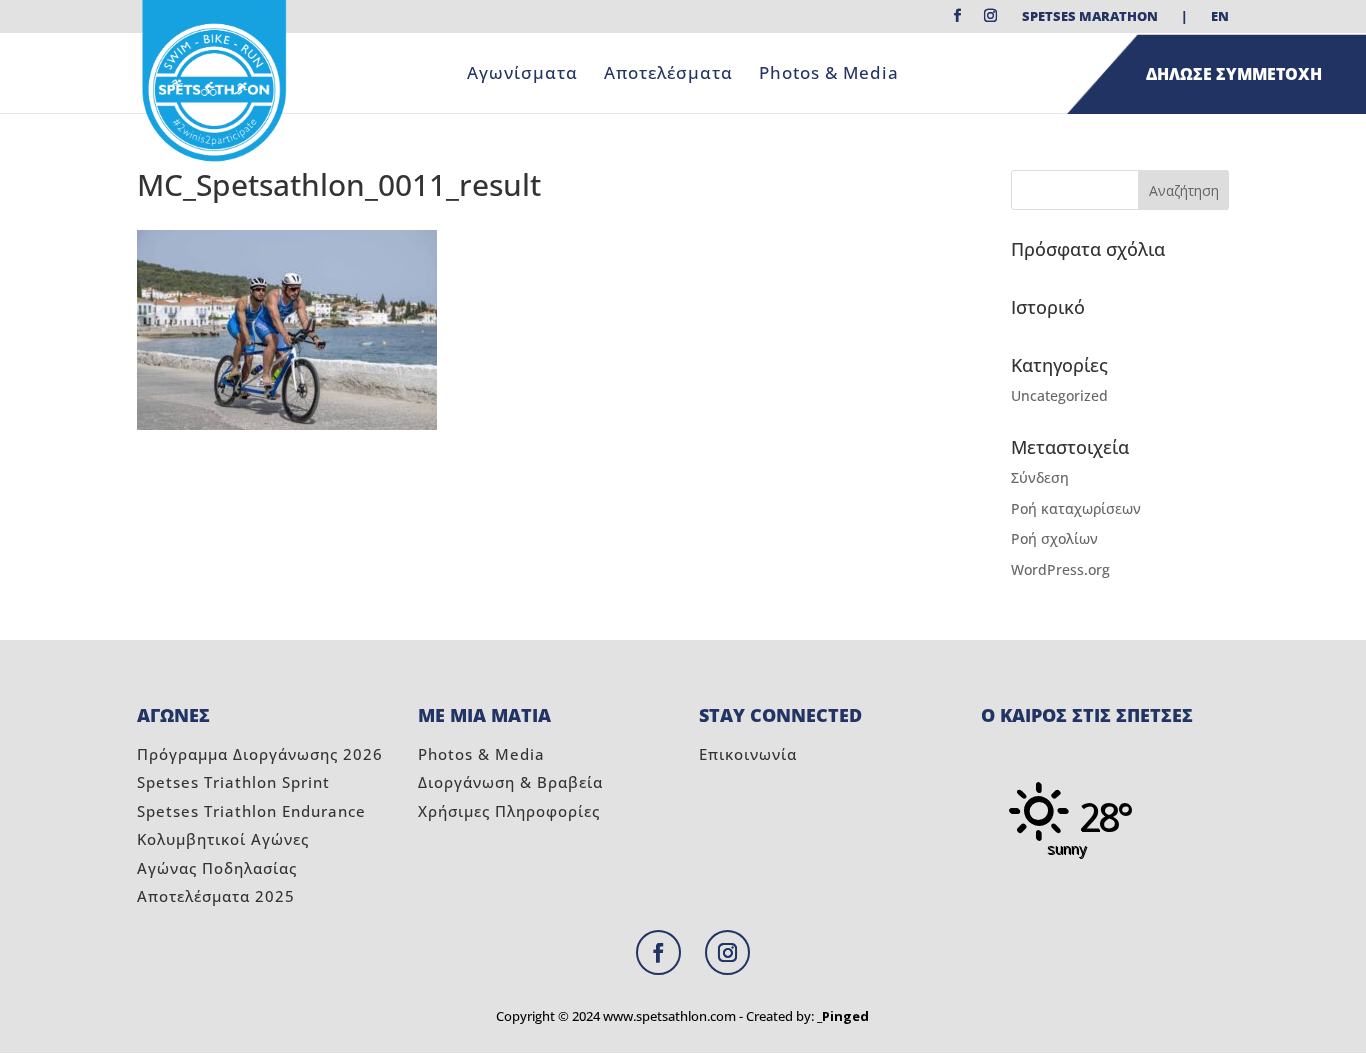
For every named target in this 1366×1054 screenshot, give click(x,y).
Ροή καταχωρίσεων (1076, 508)
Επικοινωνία (748, 754)
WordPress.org (1060, 569)
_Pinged (843, 1016)
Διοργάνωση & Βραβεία (510, 782)
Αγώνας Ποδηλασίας (217, 868)
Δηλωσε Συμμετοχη (1234, 74)
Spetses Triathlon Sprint (233, 782)
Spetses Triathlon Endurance (251, 811)
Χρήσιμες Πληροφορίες (509, 811)
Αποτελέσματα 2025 (216, 896)
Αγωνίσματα (522, 75)
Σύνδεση (1040, 477)
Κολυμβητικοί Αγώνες (223, 839)
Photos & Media (829, 75)
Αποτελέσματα (668, 75)
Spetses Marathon (1090, 17)
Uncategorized (1059, 395)
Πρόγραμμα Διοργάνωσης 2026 (260, 754)
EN (1220, 17)
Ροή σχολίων (1054, 538)
